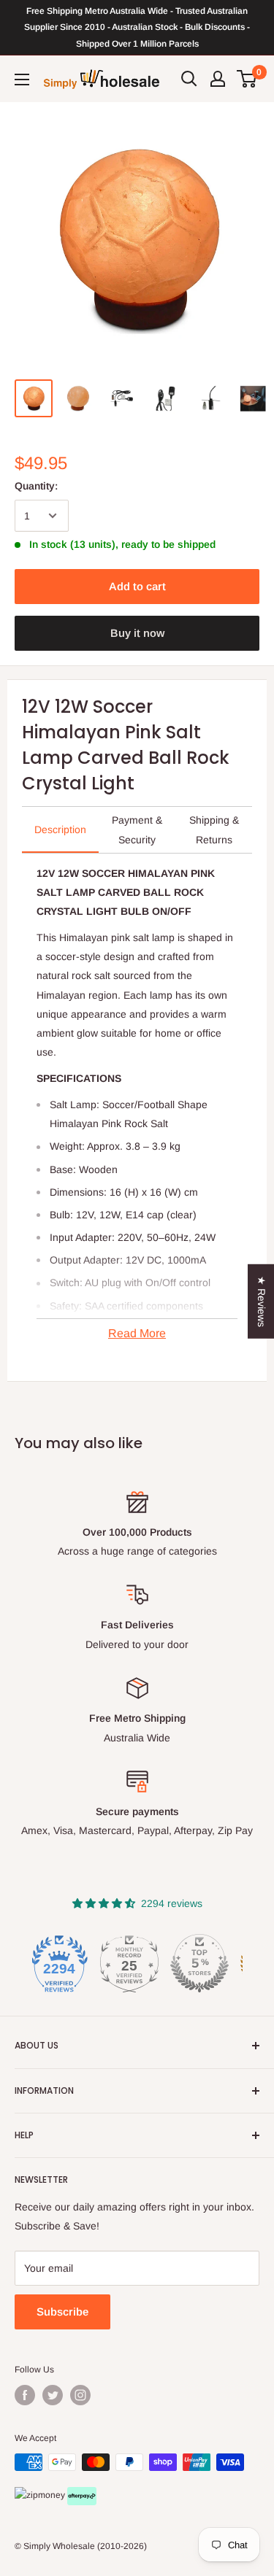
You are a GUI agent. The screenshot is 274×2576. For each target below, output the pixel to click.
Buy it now (137, 633)
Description (60, 829)
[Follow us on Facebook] (25, 2395)
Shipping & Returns (214, 829)
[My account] (218, 79)
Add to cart (137, 586)
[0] (247, 79)
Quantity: (36, 486)
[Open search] (189, 79)
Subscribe (62, 2312)
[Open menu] (22, 80)
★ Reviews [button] (262, 1301)
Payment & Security (137, 829)
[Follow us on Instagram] (80, 2395)
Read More (137, 1333)
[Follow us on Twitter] (53, 2395)
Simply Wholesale (59, 2546)
